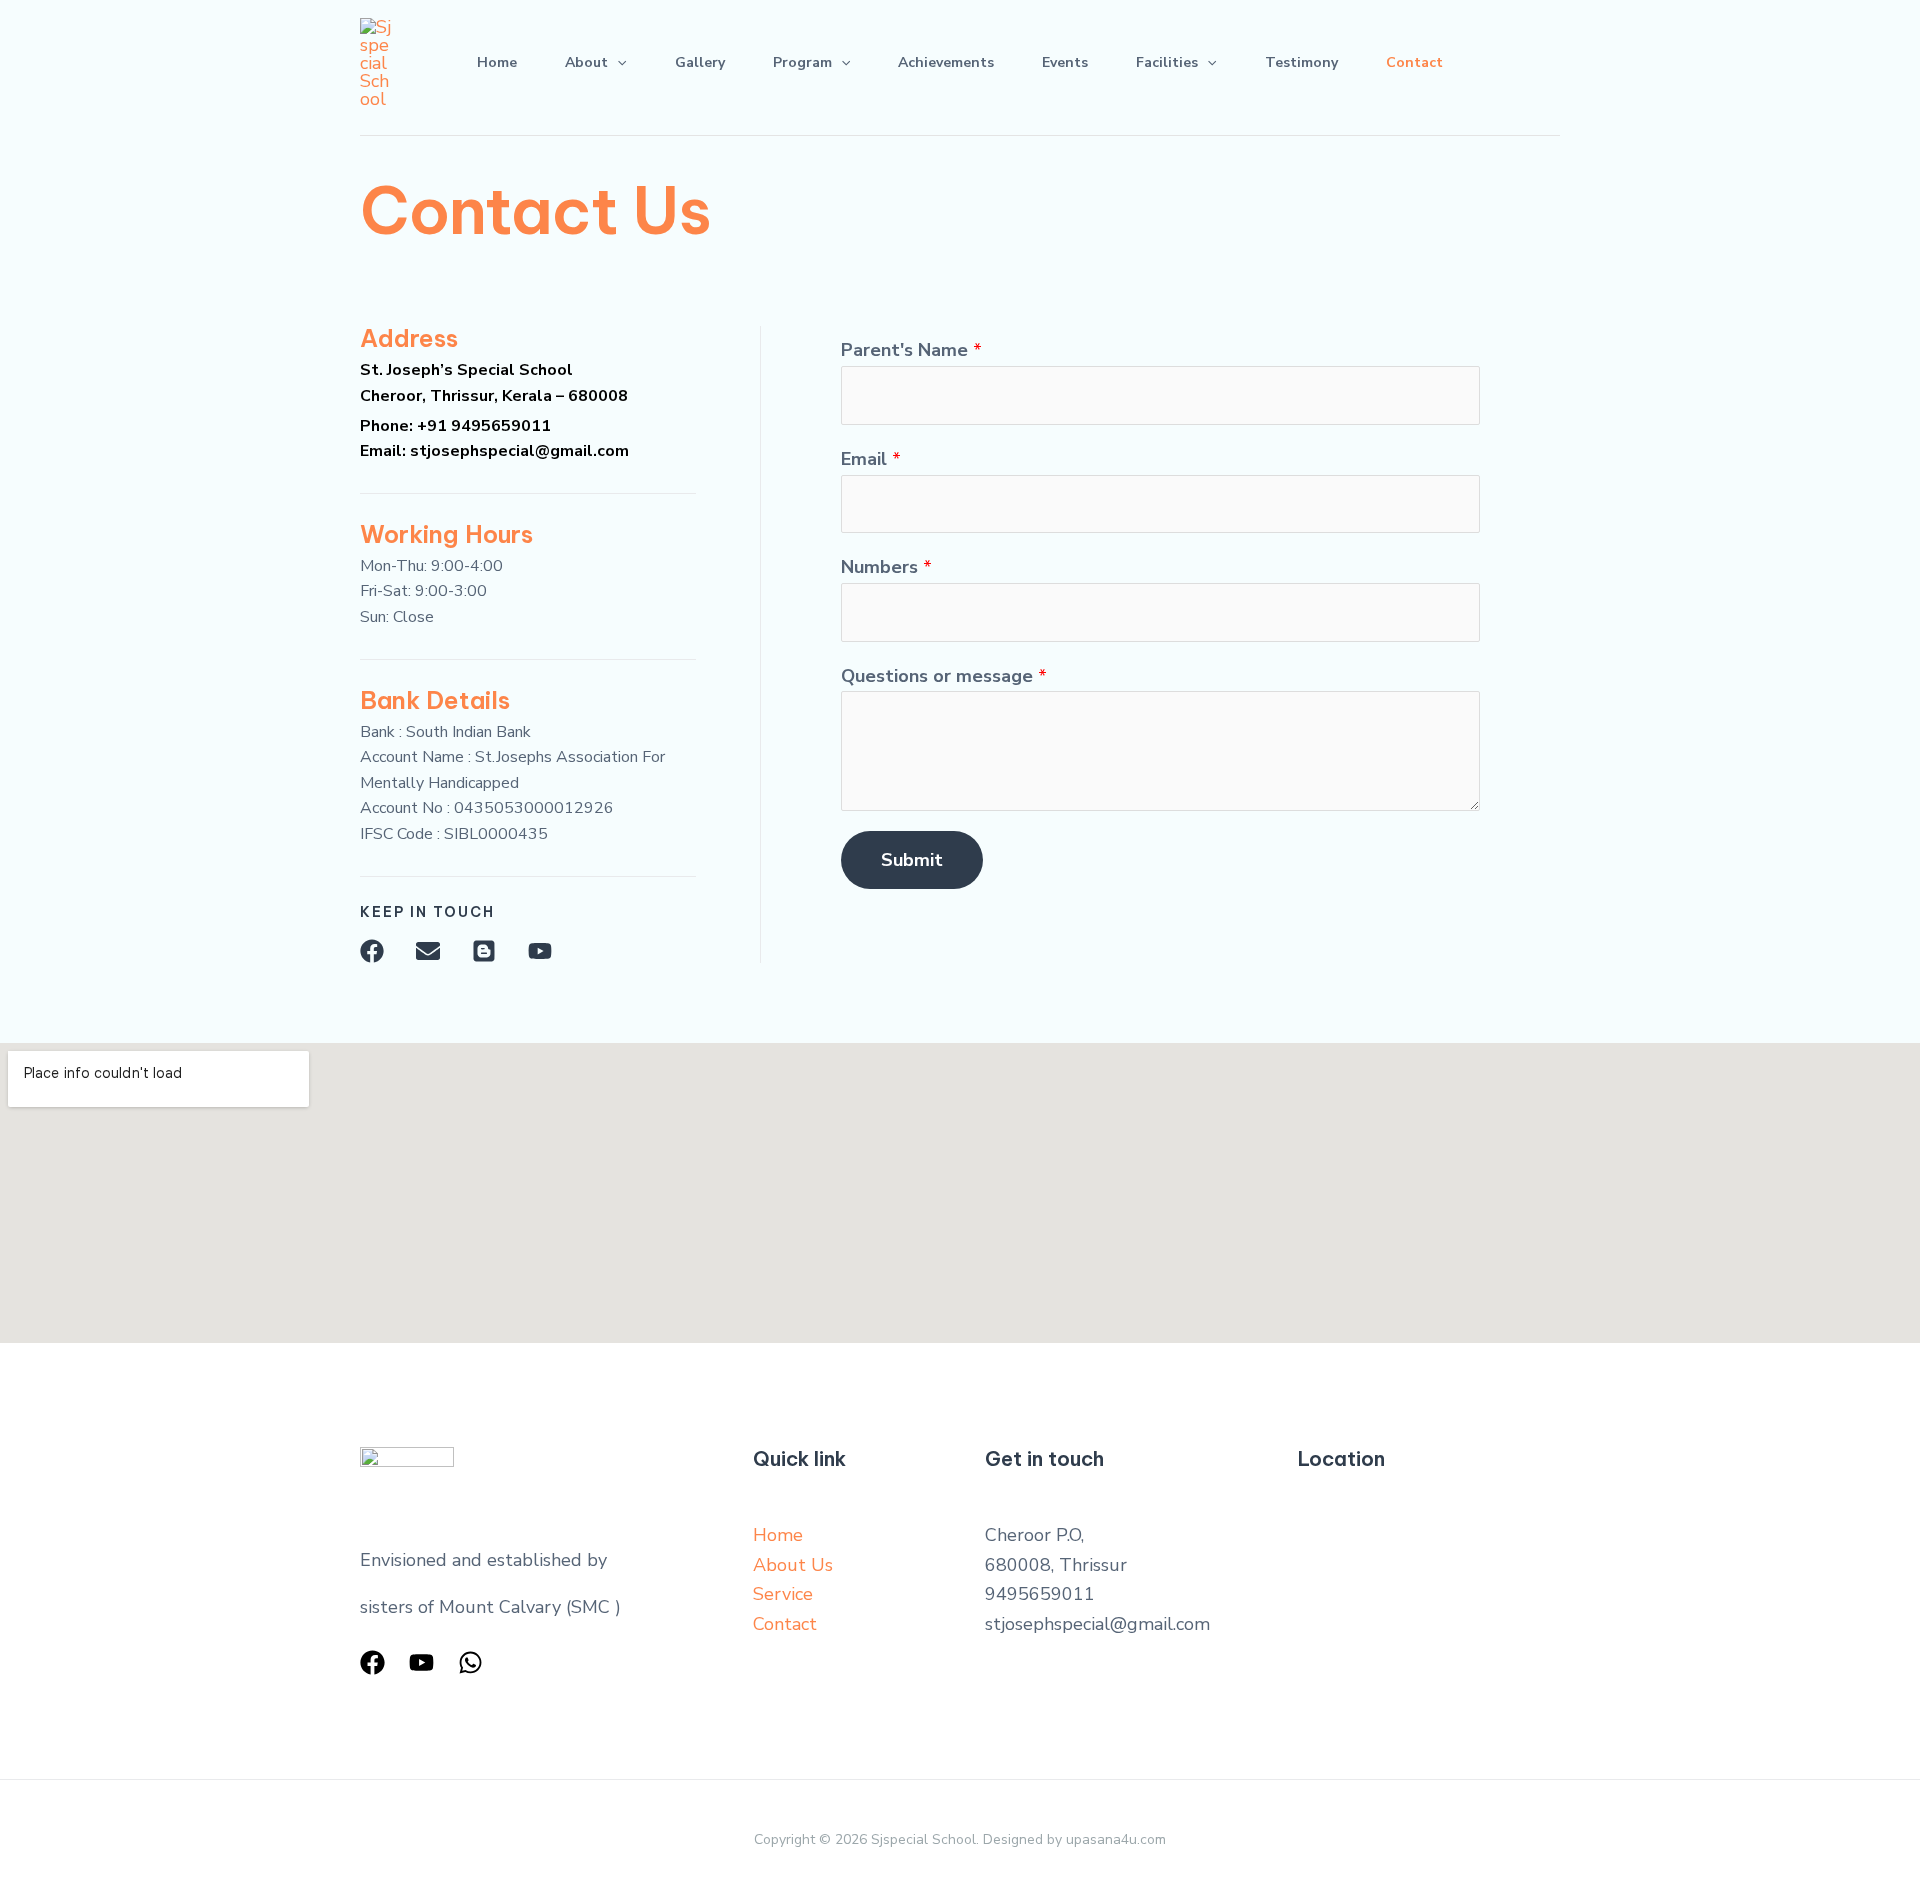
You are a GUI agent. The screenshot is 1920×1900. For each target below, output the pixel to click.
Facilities (1167, 62)
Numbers (886, 567)
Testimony (1301, 62)
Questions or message (944, 676)
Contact (1414, 62)
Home (497, 62)
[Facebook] (372, 1662)
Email (871, 459)
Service (783, 1594)
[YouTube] (421, 1662)
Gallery (700, 62)
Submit (912, 860)
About (586, 62)
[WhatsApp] (470, 1662)
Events (1065, 62)
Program (802, 62)
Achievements (946, 62)
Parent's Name (911, 350)
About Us (793, 1565)
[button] (617, 63)
